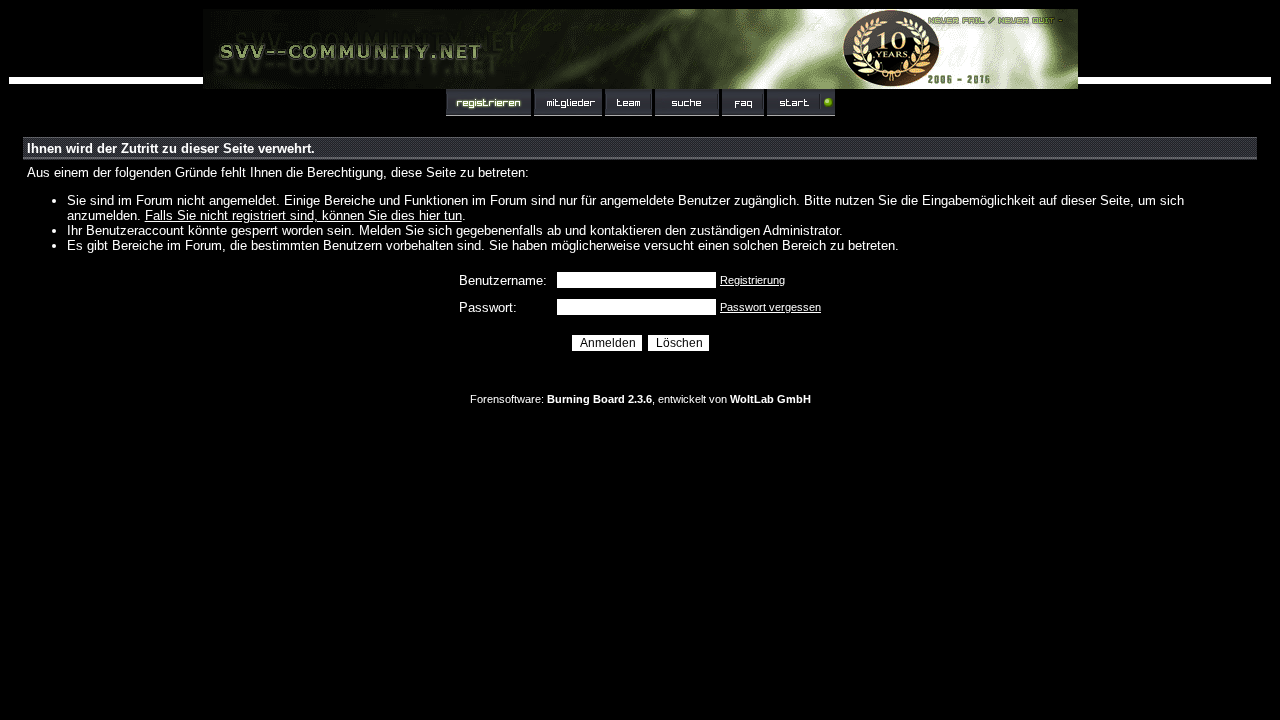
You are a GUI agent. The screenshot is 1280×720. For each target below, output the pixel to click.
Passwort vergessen (770, 307)
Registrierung (752, 280)
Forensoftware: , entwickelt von (640, 399)
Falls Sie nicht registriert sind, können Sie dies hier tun (303, 215)
